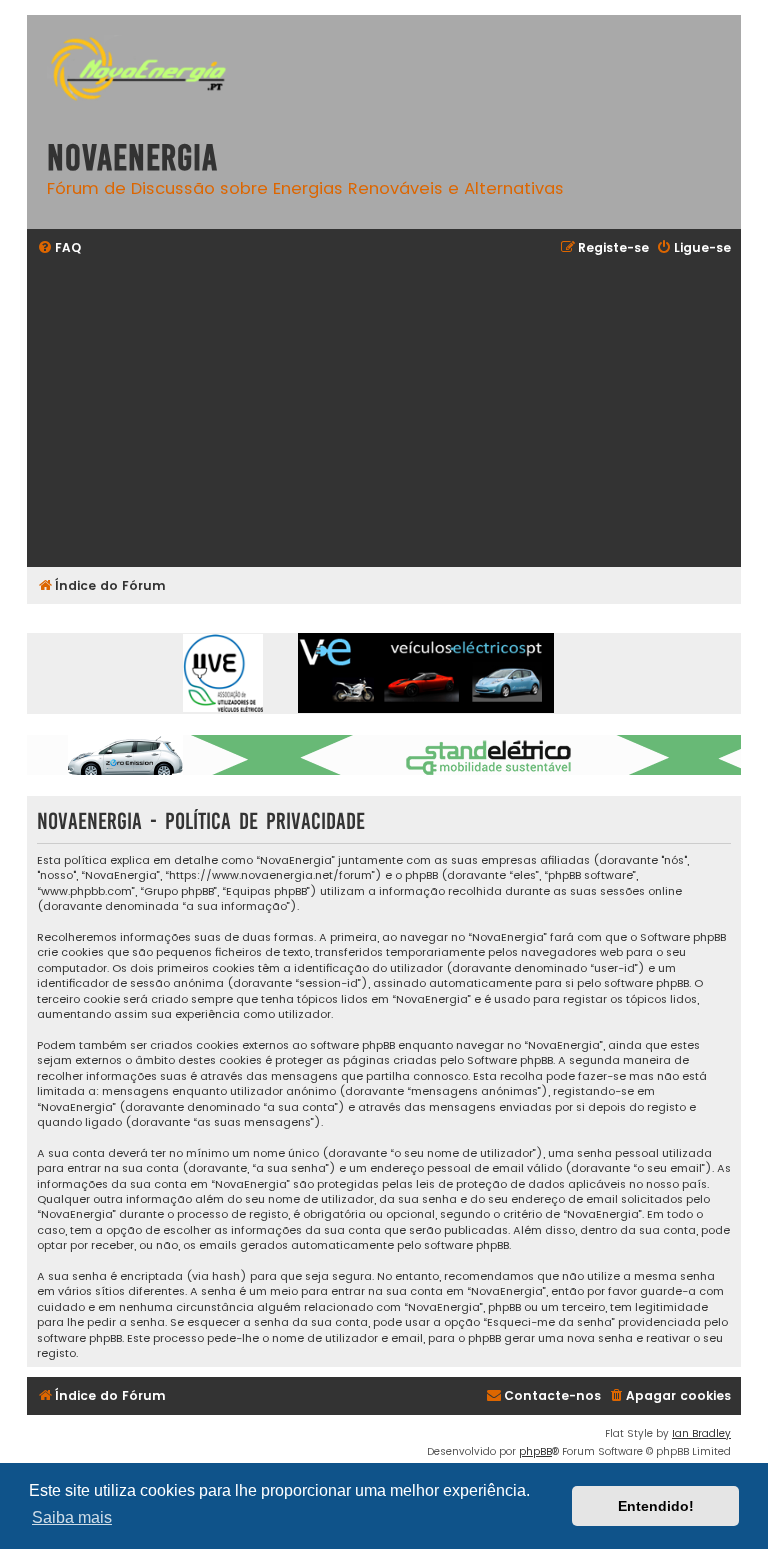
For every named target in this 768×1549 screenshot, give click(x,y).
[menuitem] (59, 248)
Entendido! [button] (656, 1506)
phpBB (535, 1451)
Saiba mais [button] (72, 1517)
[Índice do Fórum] (147, 71)
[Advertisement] (384, 414)
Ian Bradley (701, 1433)
